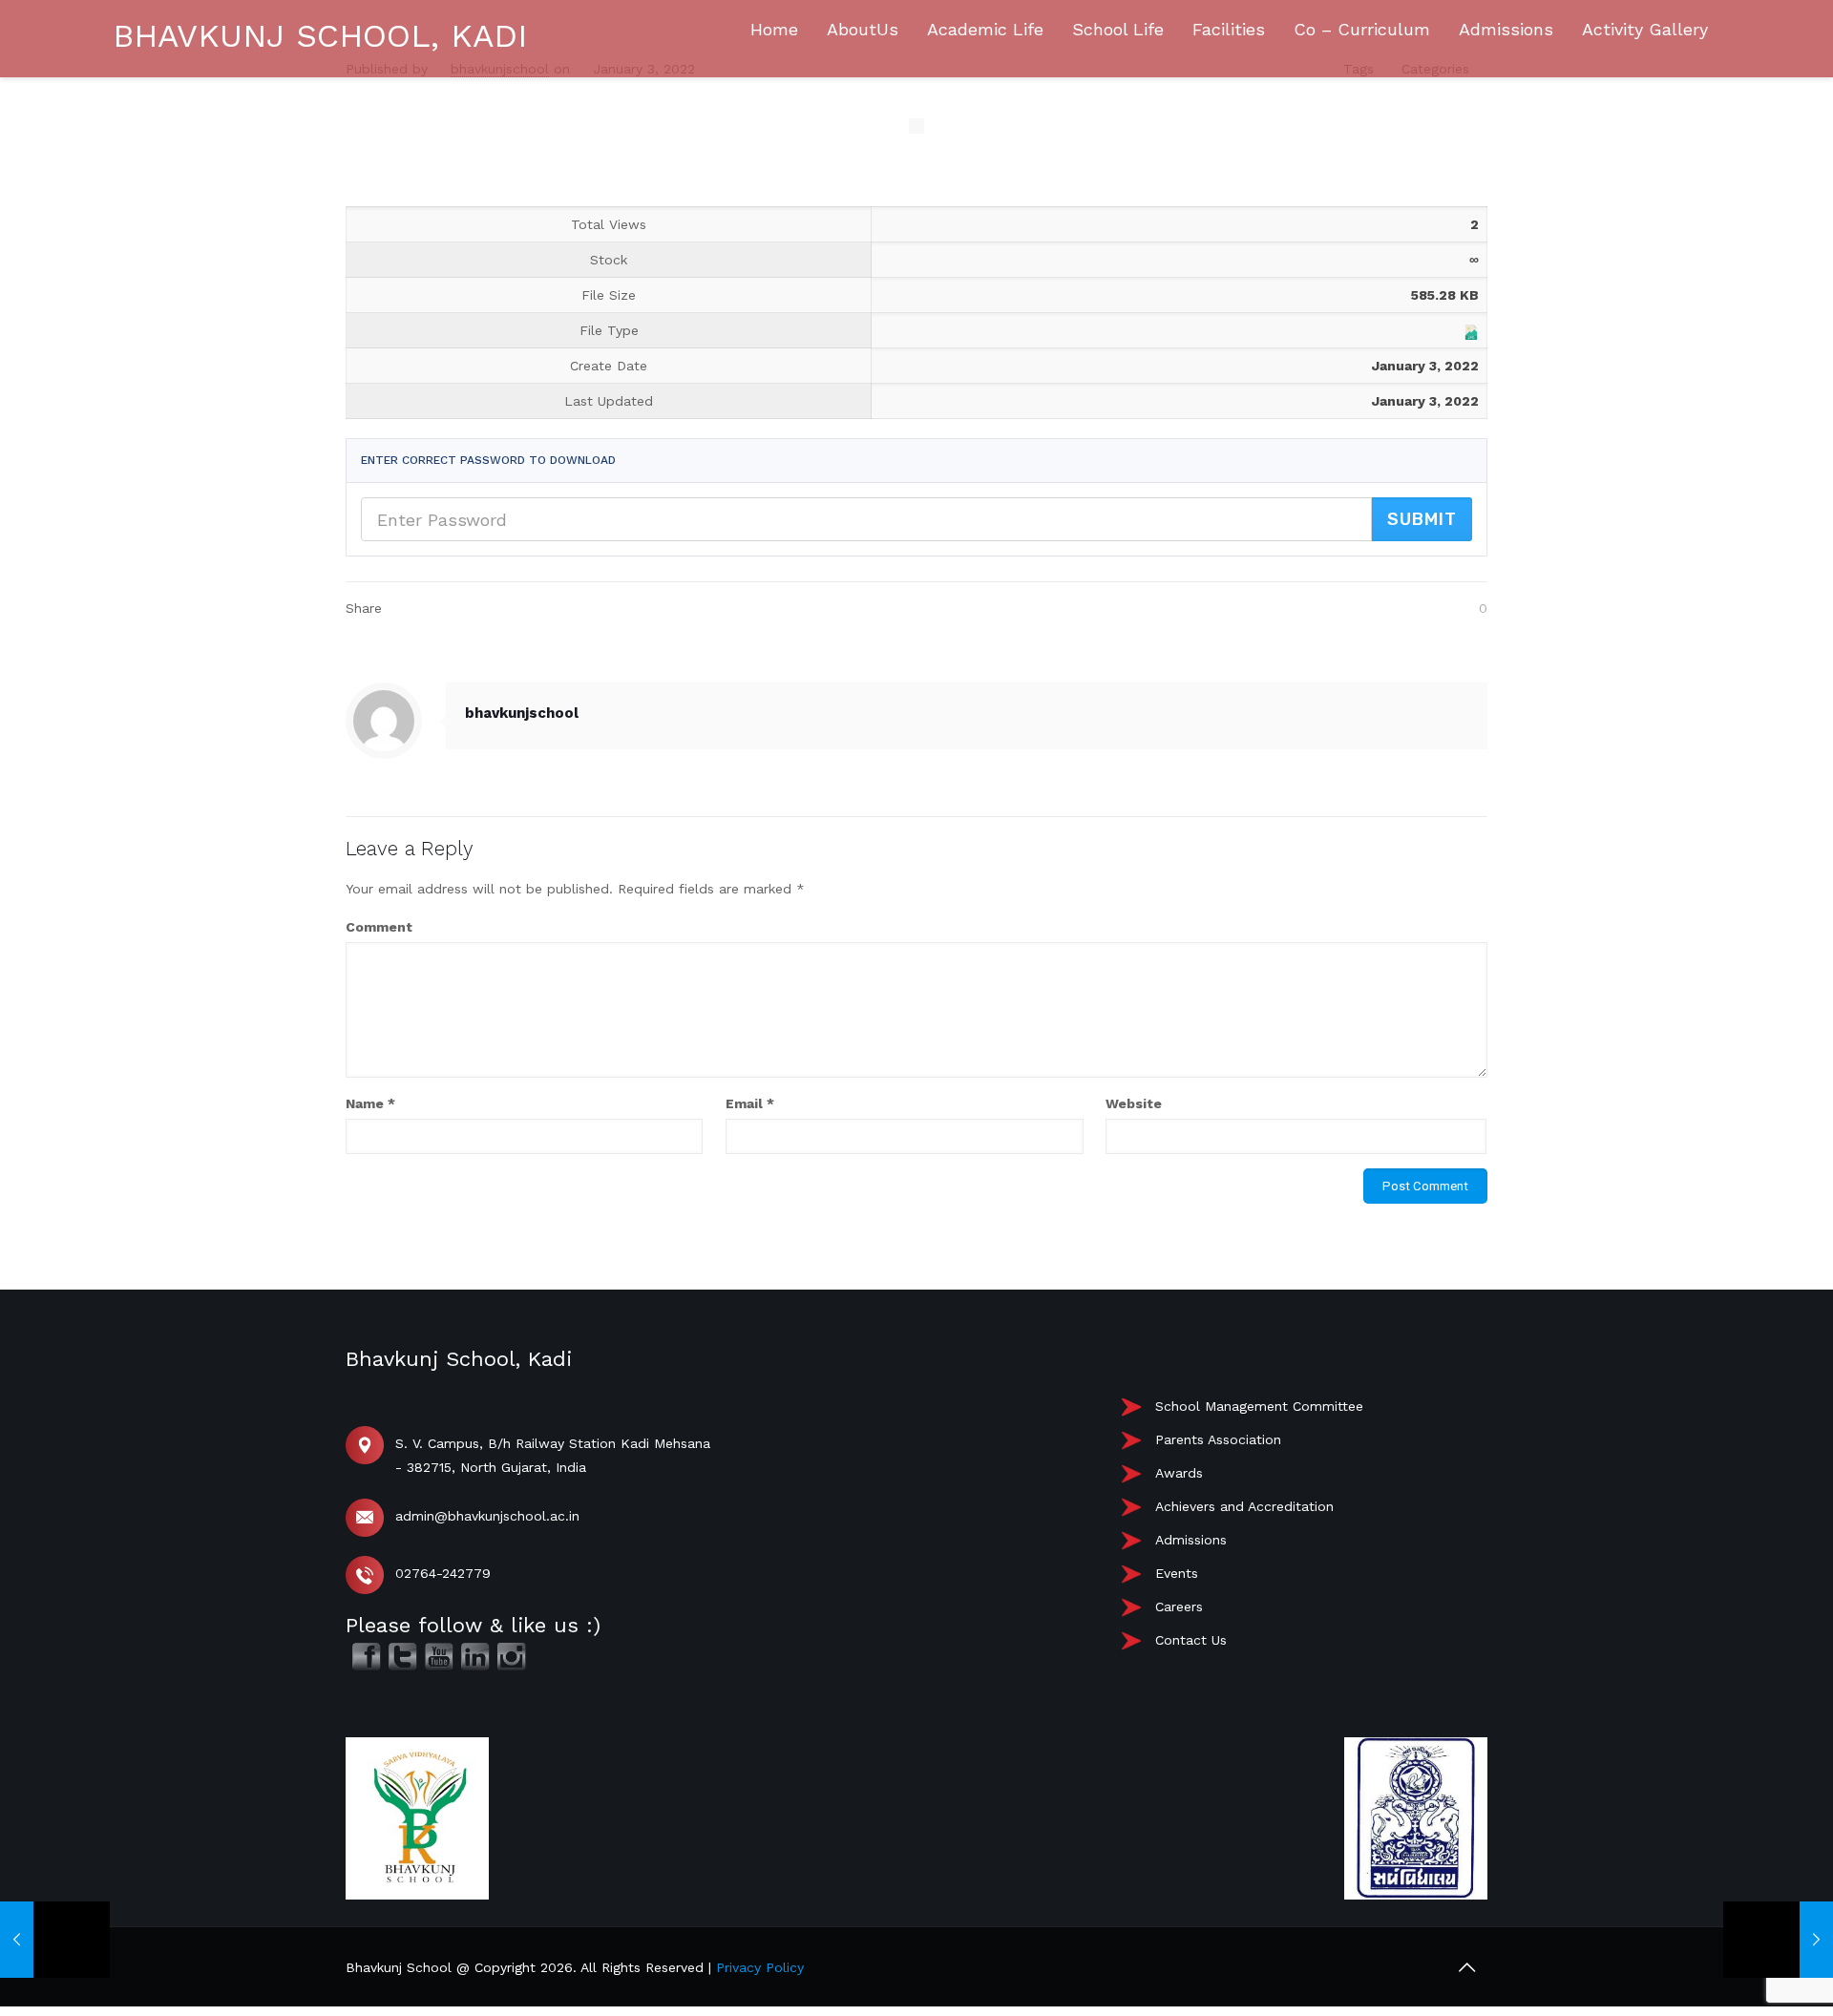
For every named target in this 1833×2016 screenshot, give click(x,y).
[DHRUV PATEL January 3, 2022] (1778, 1940)
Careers (1179, 1606)
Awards (1179, 1473)
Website (1134, 1103)
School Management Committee (1259, 1406)
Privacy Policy (760, 1967)
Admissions (1191, 1540)
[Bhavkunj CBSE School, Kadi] (86, 249)
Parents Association (1218, 1439)
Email (750, 1103)
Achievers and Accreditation (1244, 1506)
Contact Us (1191, 1640)
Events (1177, 1573)
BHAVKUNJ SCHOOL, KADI (320, 35)
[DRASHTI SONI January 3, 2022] (55, 1940)
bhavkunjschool (522, 713)
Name (370, 1103)
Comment (379, 927)
